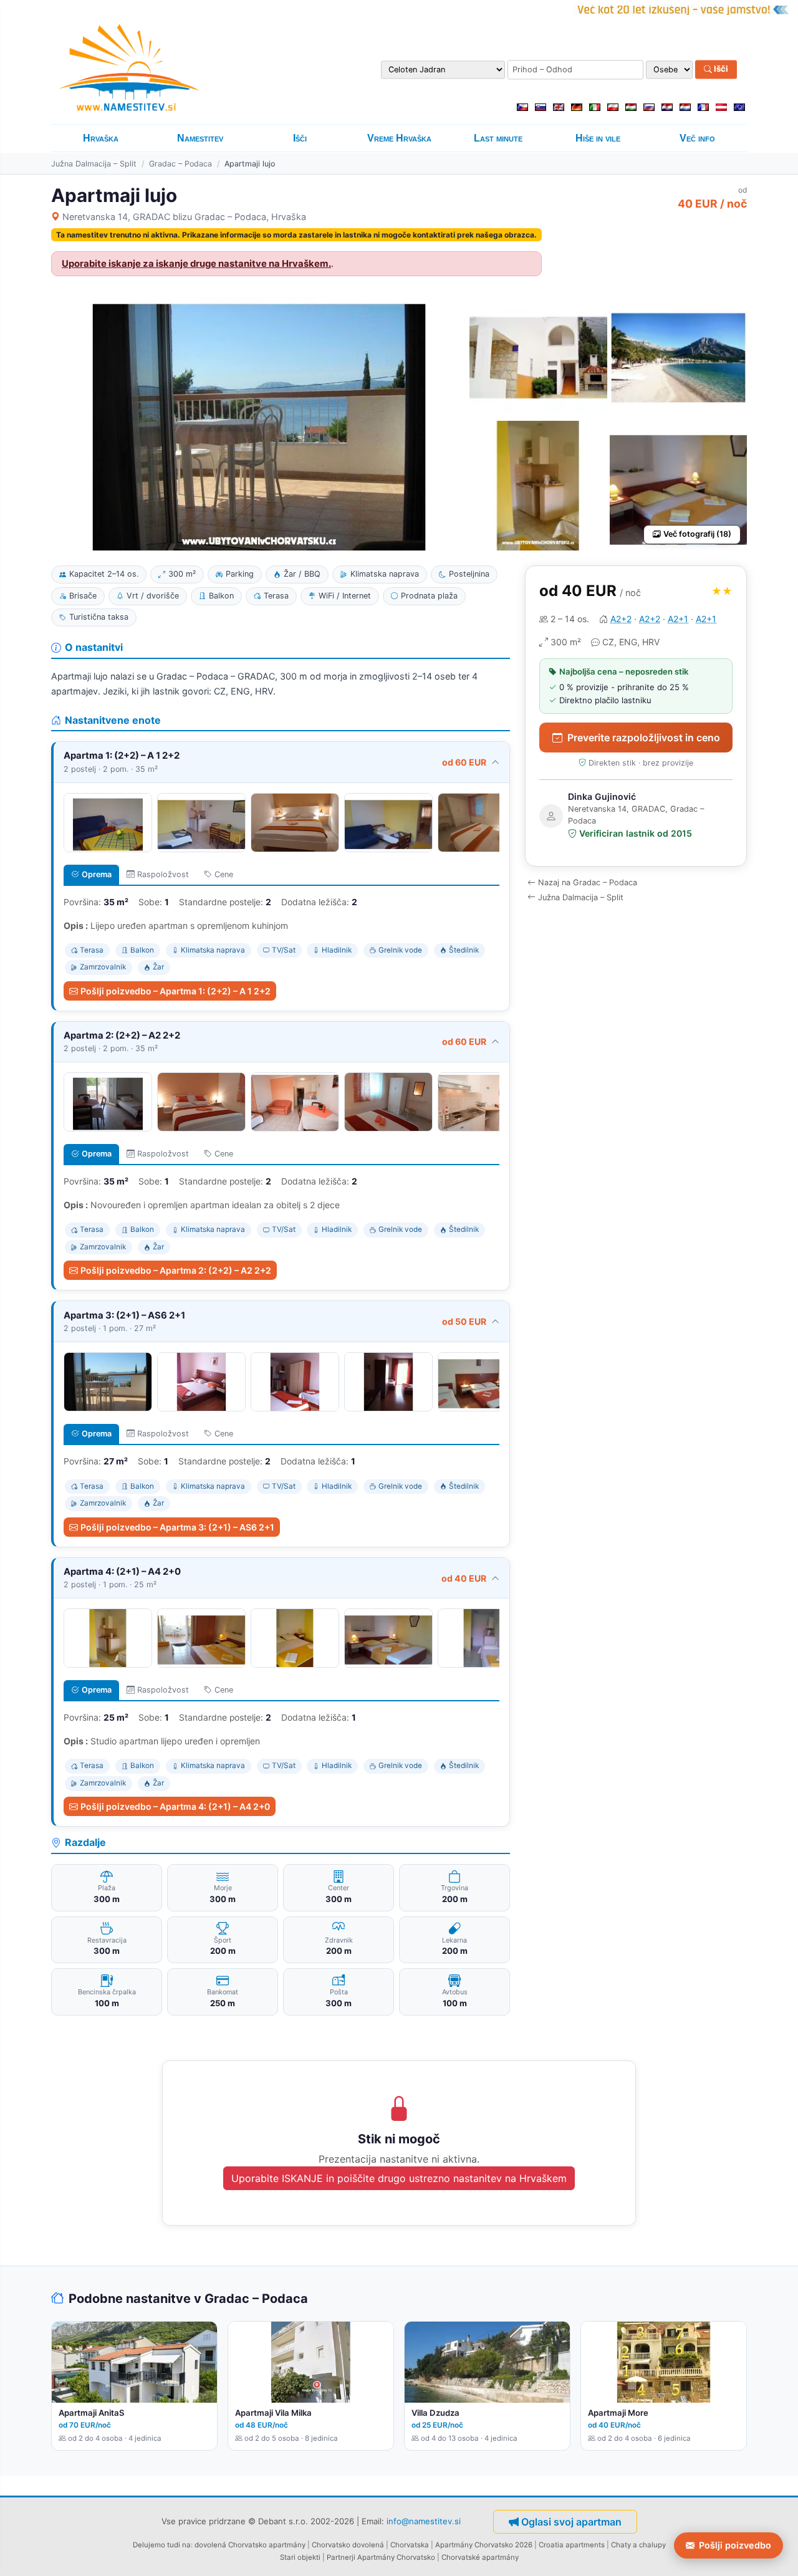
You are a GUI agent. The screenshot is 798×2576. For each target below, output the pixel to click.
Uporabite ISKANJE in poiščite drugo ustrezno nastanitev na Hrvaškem (399, 2178)
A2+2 (621, 619)
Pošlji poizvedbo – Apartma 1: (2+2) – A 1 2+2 (175, 991)
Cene (224, 874)
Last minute (498, 138)
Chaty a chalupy (638, 2545)
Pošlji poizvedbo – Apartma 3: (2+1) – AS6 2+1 (177, 1527)
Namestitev (200, 138)
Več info (697, 138)
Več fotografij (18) (697, 534)
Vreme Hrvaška (399, 138)
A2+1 (678, 619)
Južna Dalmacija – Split (94, 164)
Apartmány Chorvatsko (396, 2557)
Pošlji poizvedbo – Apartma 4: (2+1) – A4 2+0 (175, 1806)
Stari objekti (300, 2557)
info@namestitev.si (424, 2521)
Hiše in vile (598, 138)
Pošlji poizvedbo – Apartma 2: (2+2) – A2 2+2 (176, 1270)
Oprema (97, 874)
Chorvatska (410, 2545)
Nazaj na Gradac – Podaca (588, 882)
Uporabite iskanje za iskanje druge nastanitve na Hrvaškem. (196, 264)
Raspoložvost (163, 874)
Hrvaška (101, 138)
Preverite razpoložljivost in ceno (644, 738)
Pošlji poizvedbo (735, 2545)
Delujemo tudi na (162, 2545)
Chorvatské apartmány (480, 2557)
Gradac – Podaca (180, 164)
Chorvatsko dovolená (348, 2545)
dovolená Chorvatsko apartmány (250, 2545)
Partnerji (341, 2557)
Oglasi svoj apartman (571, 2522)
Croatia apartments (572, 2545)
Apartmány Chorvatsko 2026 (484, 2545)
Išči (720, 69)
